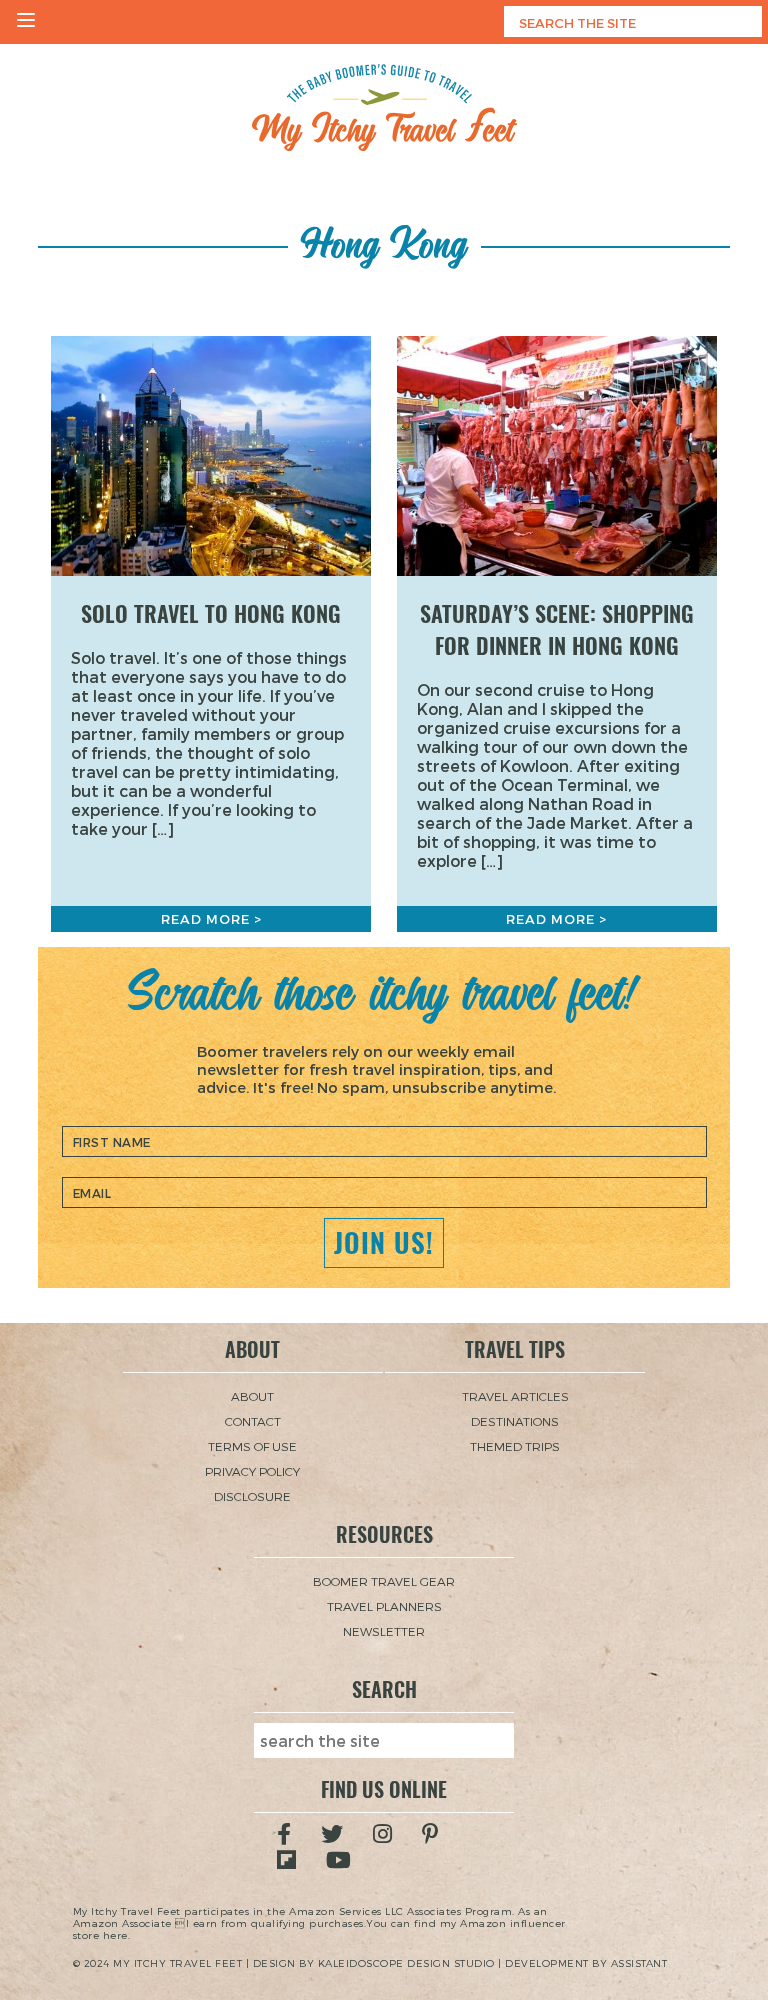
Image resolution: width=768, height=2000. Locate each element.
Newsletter (384, 1631)
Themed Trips (515, 1446)
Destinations (515, 1421)
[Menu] (26, 22)
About (252, 1396)
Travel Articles (515, 1396)
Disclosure (252, 1496)
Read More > (211, 919)
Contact (253, 1421)
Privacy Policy (252, 1471)
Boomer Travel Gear (384, 1581)
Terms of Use (252, 1446)
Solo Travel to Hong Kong (211, 614)
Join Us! (384, 1243)
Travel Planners (384, 1606)
